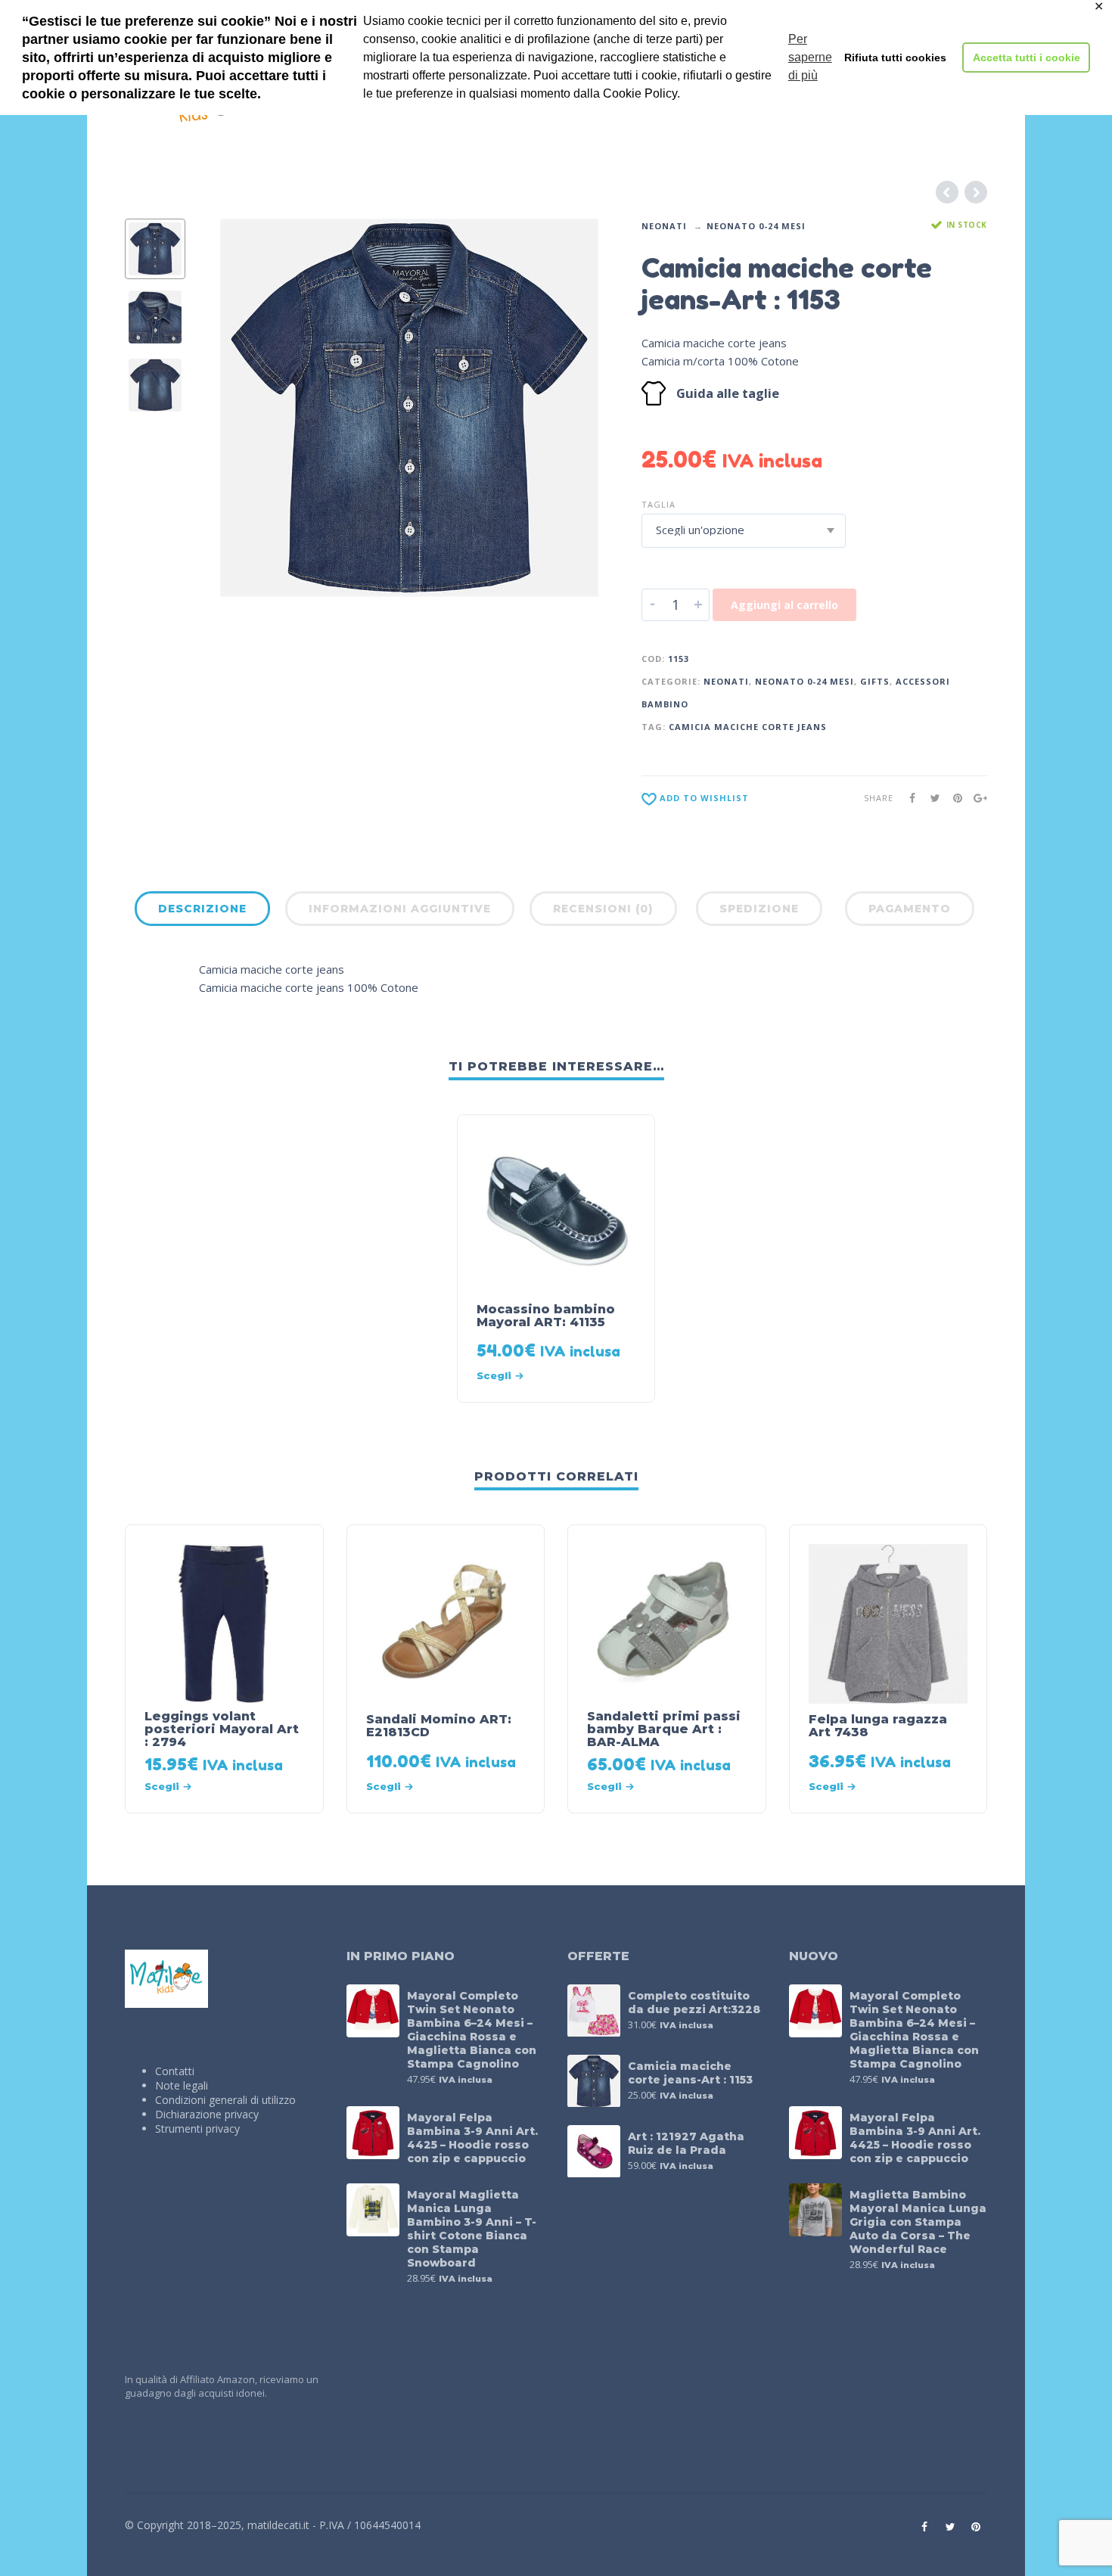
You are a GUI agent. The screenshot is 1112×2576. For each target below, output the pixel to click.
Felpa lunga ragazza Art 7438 (878, 1726)
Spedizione (759, 909)
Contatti (175, 2071)
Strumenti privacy (197, 2129)
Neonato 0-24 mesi (756, 226)
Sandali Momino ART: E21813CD (439, 1726)
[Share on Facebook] (908, 798)
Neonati (664, 226)
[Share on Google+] (976, 798)
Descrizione (202, 909)
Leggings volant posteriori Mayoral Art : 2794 (222, 1729)
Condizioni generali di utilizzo (225, 2100)
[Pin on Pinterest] (953, 798)
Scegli (494, 1375)
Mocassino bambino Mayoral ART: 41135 (546, 1316)
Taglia (659, 504)
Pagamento (910, 909)
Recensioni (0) (603, 909)
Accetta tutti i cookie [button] (1027, 57)
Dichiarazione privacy (207, 2114)
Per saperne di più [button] (810, 57)
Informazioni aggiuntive (400, 909)
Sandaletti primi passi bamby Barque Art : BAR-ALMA (664, 1729)
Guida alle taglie (728, 393)
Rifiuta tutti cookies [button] (895, 57)
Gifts (875, 681)
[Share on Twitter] (930, 798)
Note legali (182, 2085)
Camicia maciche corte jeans (748, 727)
